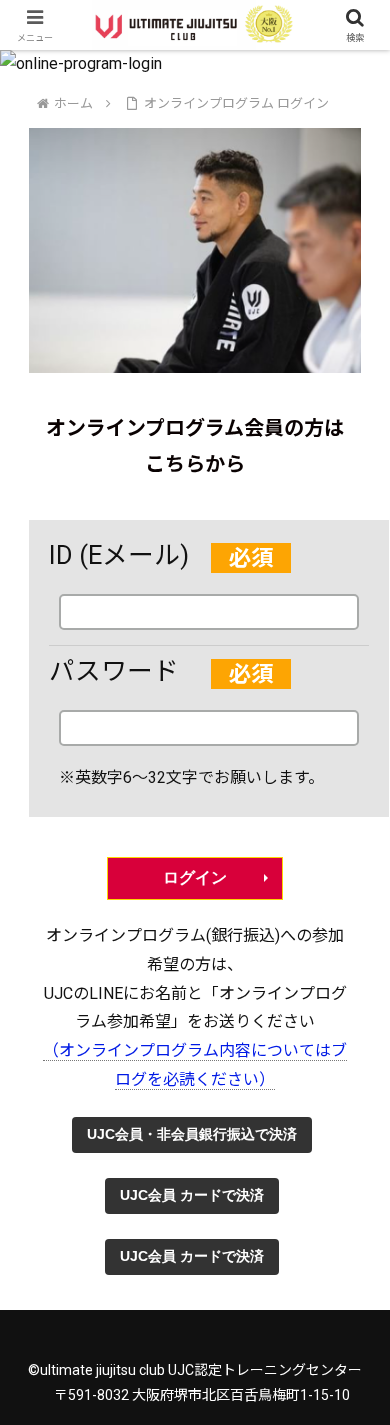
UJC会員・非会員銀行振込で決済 (192, 1134)
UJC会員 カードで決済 (192, 1195)
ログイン (195, 877)
